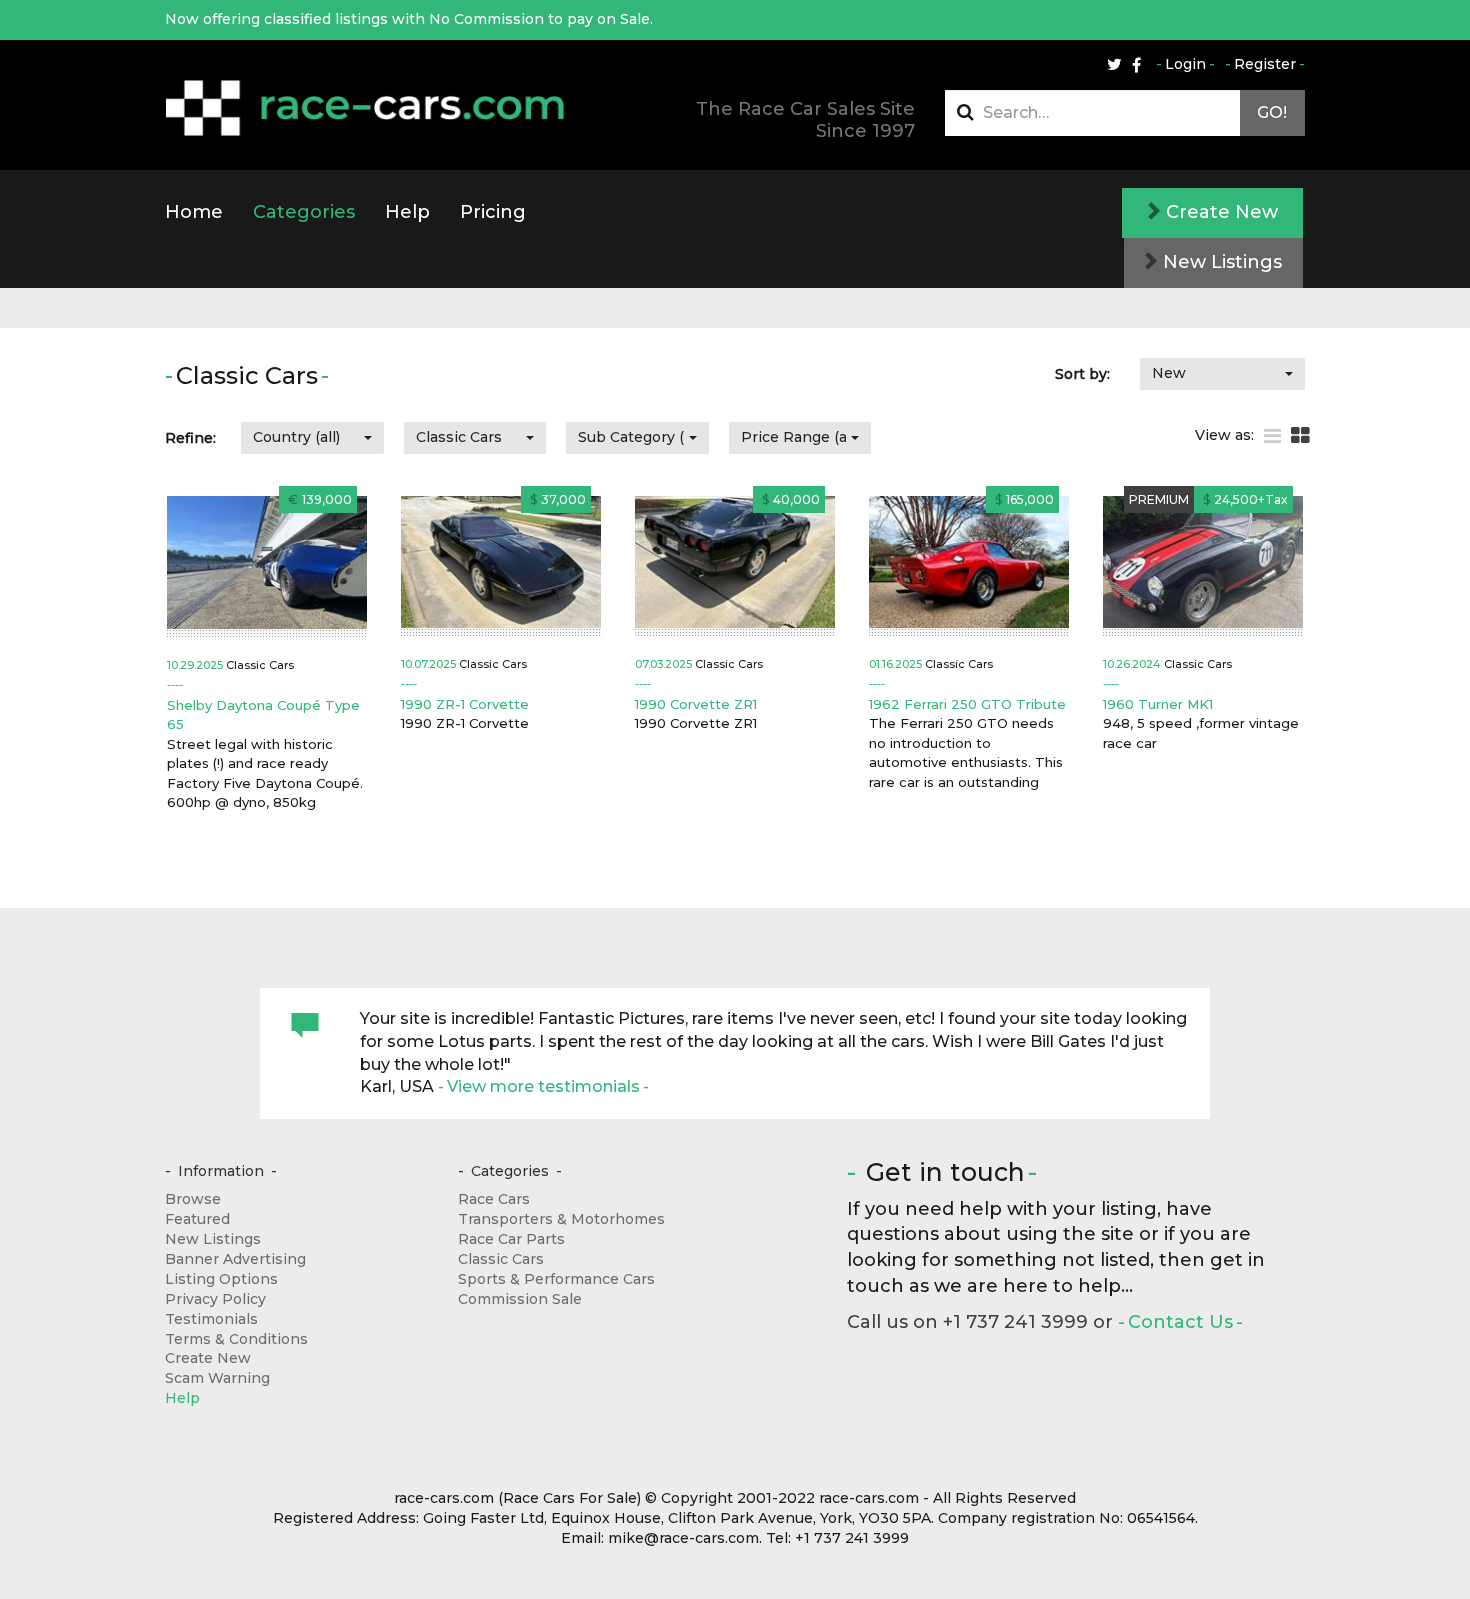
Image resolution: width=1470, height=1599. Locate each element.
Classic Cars (501, 1259)
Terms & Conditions (236, 1339)
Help (407, 212)
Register (1265, 64)
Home (194, 212)
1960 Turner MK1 (1158, 704)
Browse (193, 1199)
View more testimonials (543, 1086)
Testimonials (211, 1319)
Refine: (190, 438)
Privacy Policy (215, 1299)
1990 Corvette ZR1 (696, 704)
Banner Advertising (235, 1259)
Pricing (493, 212)
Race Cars (494, 1199)
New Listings (1220, 262)
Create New (1219, 212)
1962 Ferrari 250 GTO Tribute (967, 704)
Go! (1272, 112)
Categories (304, 212)
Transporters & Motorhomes (561, 1219)
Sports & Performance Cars (556, 1279)
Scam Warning (217, 1378)
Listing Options (221, 1279)
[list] (1272, 436)
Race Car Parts (511, 1239)
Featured (197, 1219)
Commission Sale (520, 1299)
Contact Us (1180, 1322)
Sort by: (1082, 374)
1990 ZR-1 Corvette (465, 704)
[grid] (1300, 436)
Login (1185, 64)
